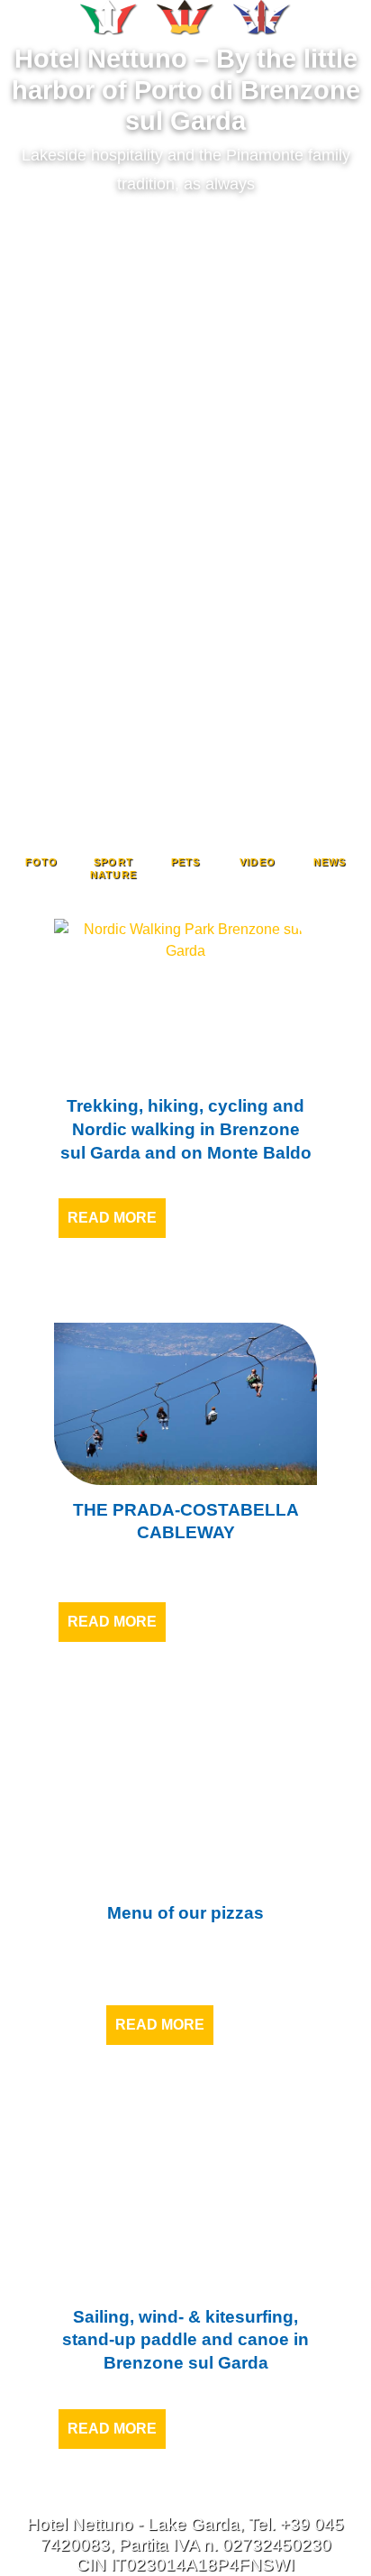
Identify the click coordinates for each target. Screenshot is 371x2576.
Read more (112, 1218)
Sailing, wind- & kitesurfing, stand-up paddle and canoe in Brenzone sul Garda (185, 2340)
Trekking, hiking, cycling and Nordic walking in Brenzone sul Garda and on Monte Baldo (186, 1129)
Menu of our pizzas (185, 1913)
